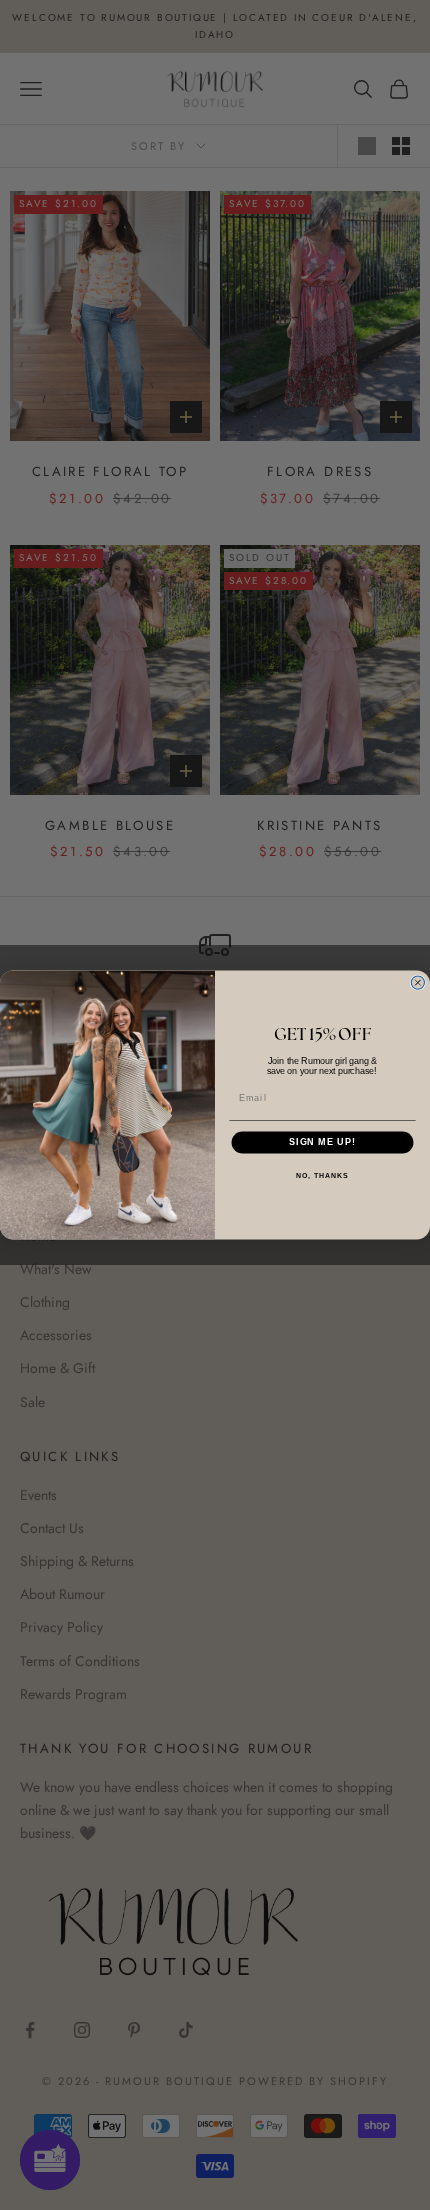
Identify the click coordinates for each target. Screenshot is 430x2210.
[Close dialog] (417, 982)
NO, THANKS (322, 1176)
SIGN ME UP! (322, 1142)
